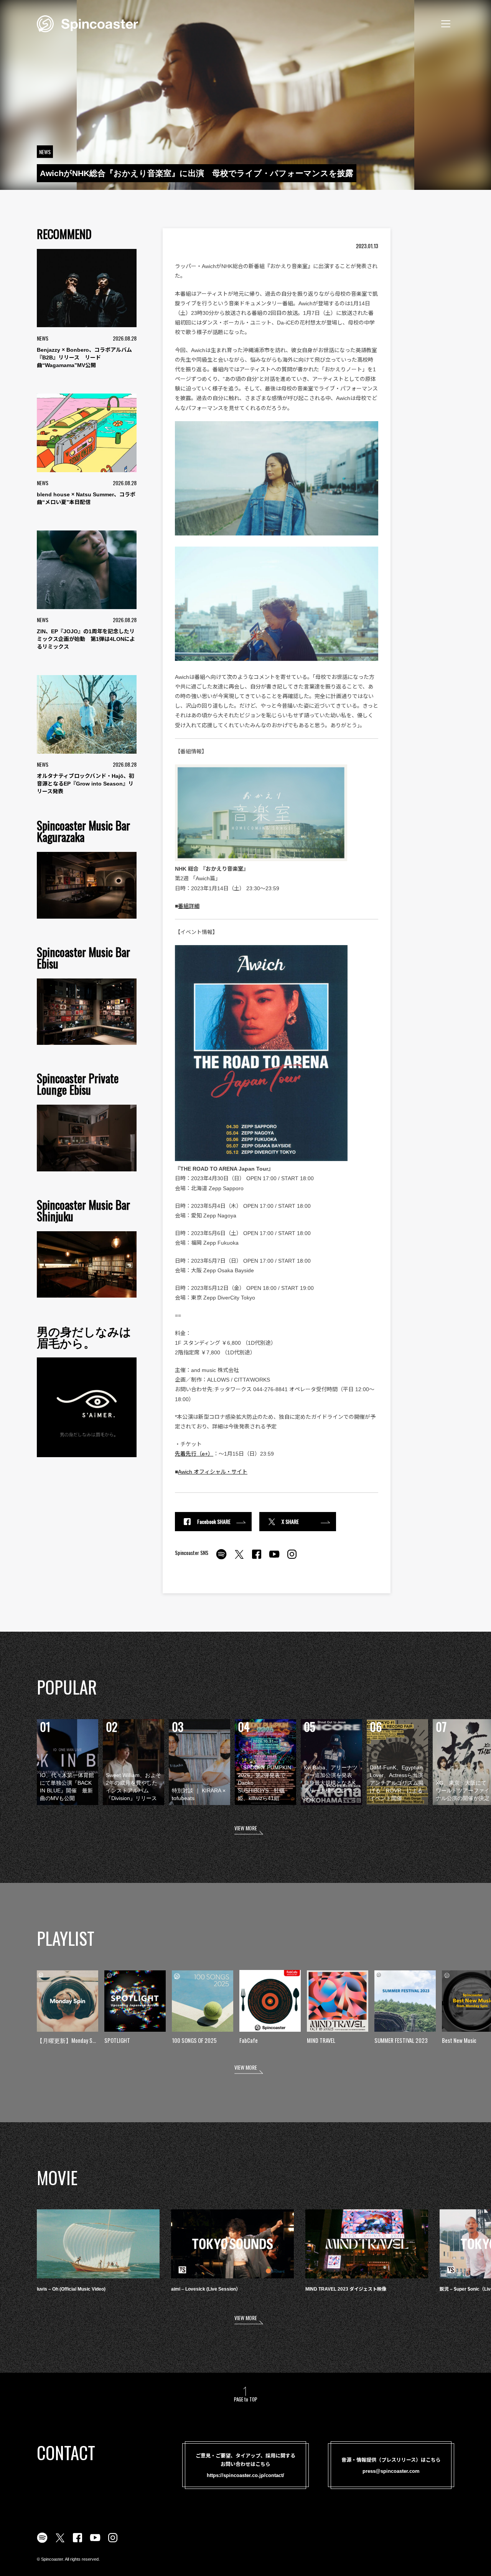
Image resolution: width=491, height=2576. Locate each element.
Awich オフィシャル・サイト (213, 1472)
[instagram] (292, 1558)
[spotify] (221, 1558)
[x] (239, 1558)
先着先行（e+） (194, 1454)
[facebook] (257, 1558)
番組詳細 (189, 906)
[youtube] (274, 1558)
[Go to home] (87, 23)
